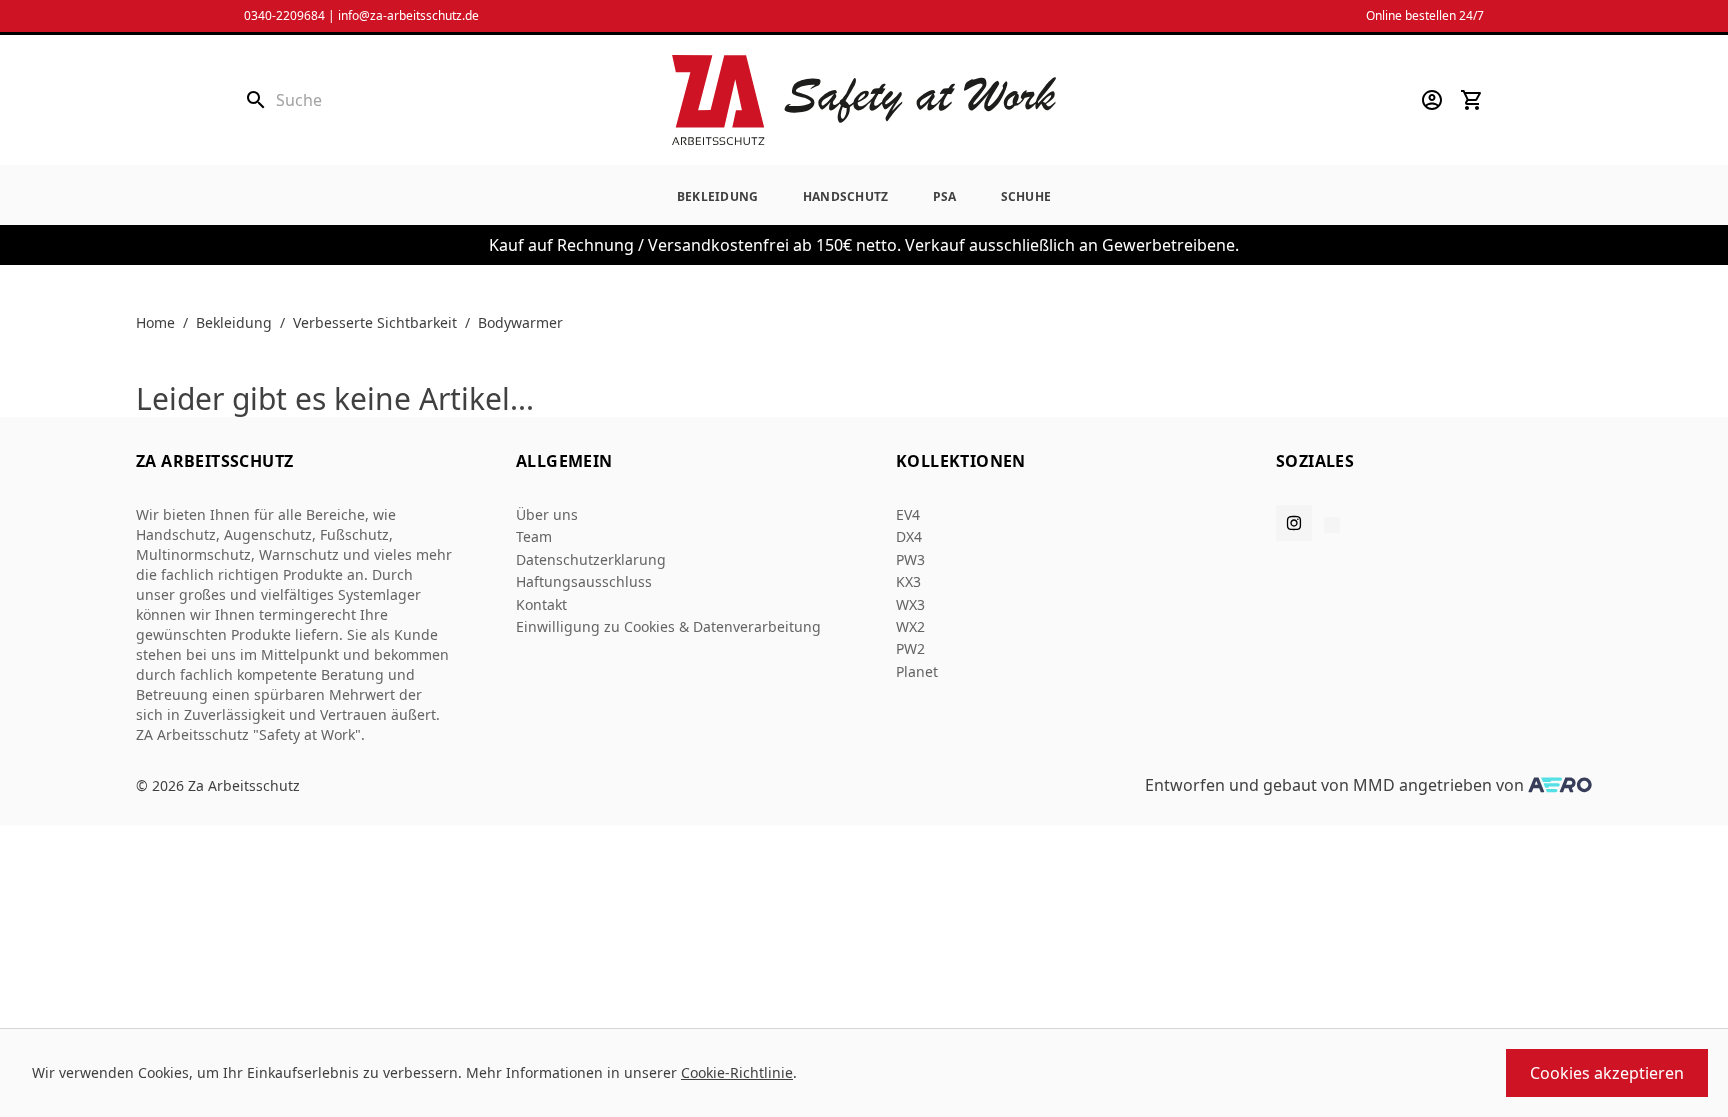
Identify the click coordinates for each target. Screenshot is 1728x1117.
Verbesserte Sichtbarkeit (375, 322)
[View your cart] (1472, 100)
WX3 (910, 604)
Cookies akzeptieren (1607, 1073)
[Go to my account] (1432, 100)
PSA (945, 196)
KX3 (908, 581)
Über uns (547, 514)
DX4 (909, 536)
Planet (917, 671)
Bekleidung (718, 196)
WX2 (910, 626)
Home (155, 322)
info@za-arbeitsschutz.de (408, 15)
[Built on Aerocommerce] (1560, 785)
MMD (1374, 785)
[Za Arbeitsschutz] (864, 100)
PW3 (910, 559)
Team (534, 536)
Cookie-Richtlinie (737, 1072)
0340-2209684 (284, 15)
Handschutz (846, 196)
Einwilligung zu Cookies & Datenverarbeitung (668, 626)
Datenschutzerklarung (591, 559)
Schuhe (1026, 196)
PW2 (910, 648)
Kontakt (541, 604)
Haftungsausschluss (584, 581)
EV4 (908, 514)
